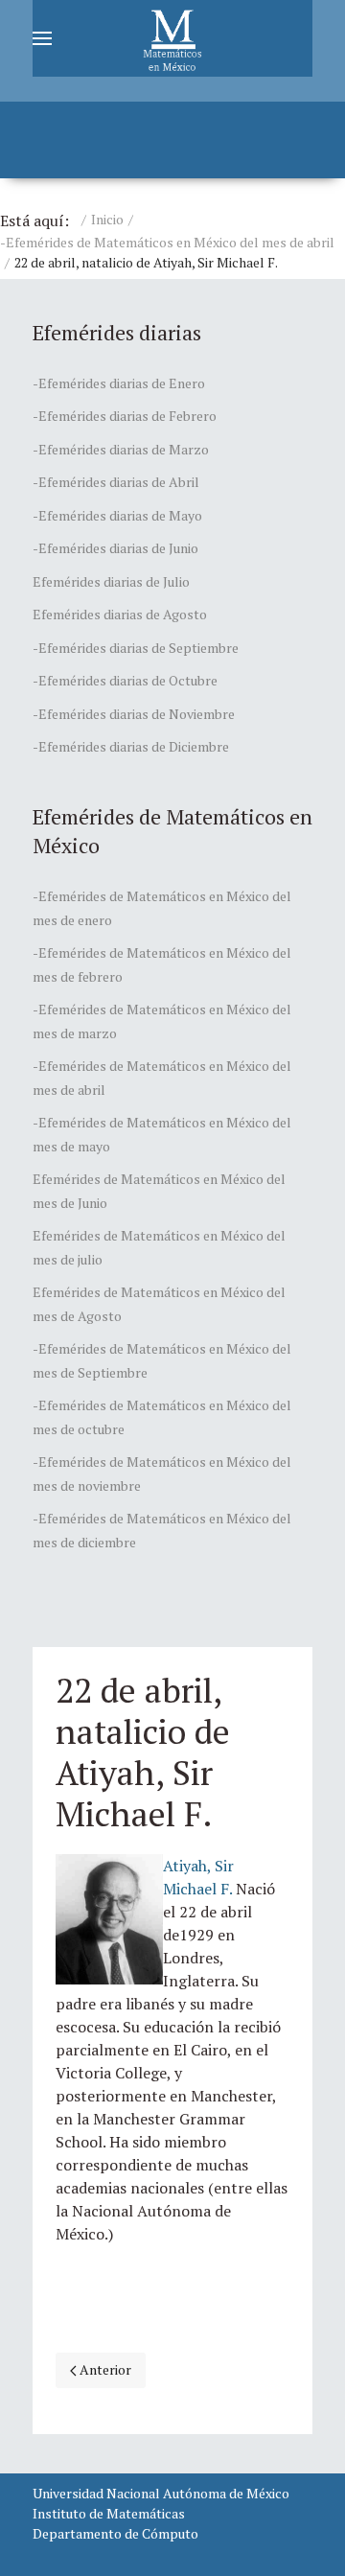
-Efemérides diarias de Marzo (121, 449)
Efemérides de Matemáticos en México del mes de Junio (159, 1191)
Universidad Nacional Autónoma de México (161, 2493)
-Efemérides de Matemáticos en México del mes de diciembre (162, 1530)
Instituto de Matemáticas (109, 2513)
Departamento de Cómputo (115, 2533)
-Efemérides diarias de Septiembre (136, 648)
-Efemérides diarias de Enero (119, 383)
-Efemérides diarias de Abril (116, 482)
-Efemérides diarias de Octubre (125, 680)
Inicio (107, 219)
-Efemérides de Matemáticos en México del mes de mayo (162, 1134)
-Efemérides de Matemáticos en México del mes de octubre (162, 1417)
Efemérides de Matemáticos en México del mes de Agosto (159, 1304)
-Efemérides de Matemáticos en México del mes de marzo (162, 1021)
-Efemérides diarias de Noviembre (134, 714)
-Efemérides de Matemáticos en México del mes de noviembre (162, 1474)
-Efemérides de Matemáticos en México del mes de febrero (162, 964)
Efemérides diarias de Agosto (120, 614)
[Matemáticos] (172, 38)
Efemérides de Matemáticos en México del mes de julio (159, 1247)
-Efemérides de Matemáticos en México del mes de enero (162, 908)
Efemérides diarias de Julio (111, 581)
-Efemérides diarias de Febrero (125, 416)
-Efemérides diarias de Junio (115, 548)
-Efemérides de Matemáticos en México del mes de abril (167, 242)
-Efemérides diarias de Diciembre (131, 746)
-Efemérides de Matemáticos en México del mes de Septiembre (162, 1360)
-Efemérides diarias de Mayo (117, 515)
